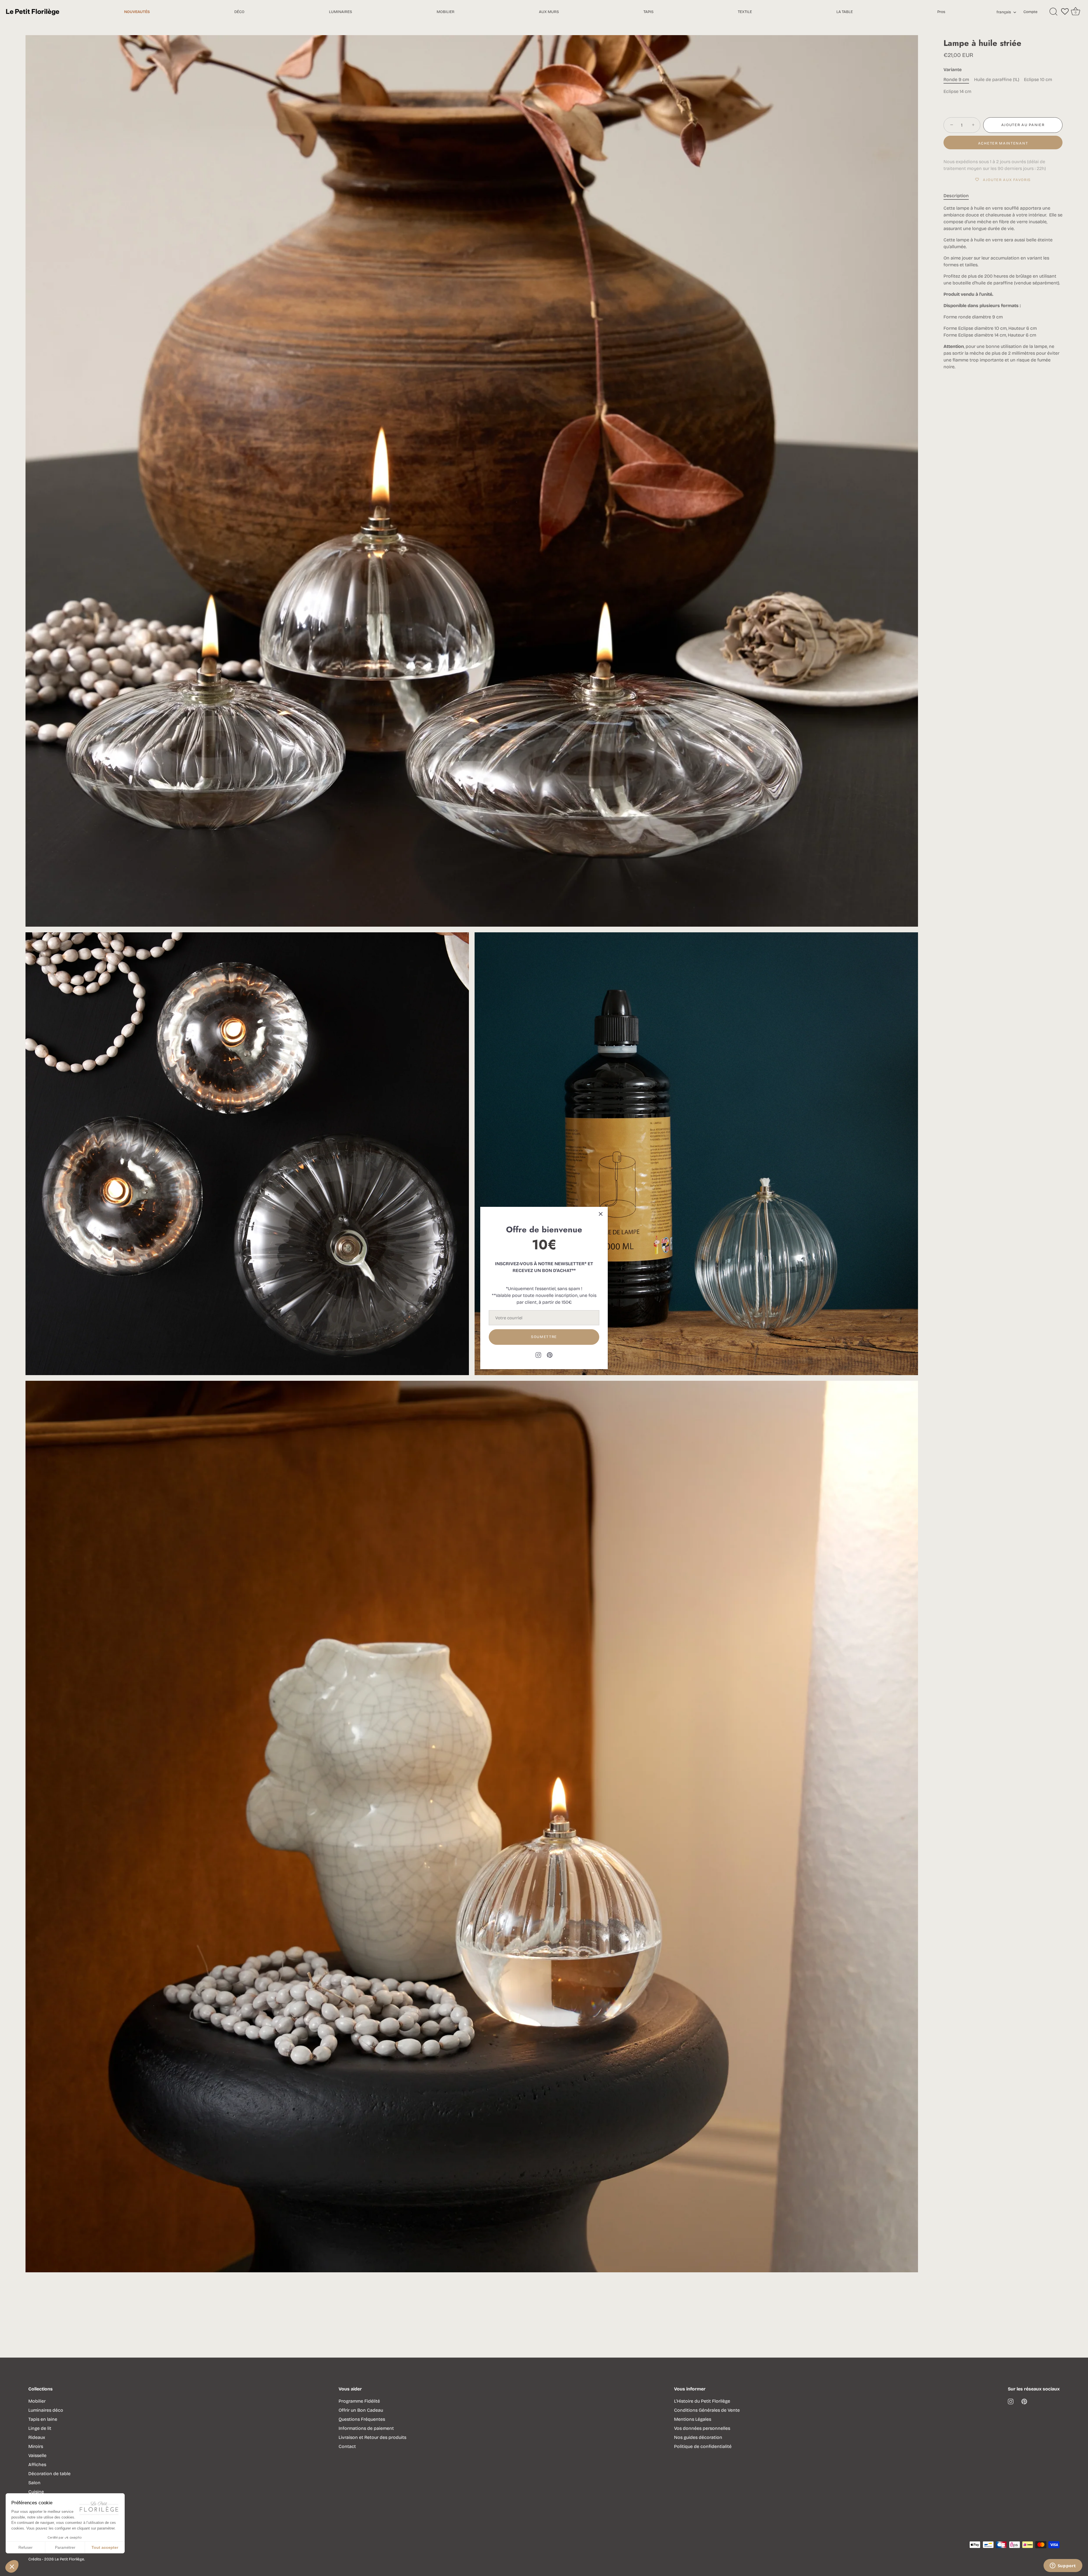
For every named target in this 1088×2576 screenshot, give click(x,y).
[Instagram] (538, 1355)
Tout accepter (105, 2547)
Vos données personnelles (702, 2428)
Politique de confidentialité (703, 2446)
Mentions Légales (693, 2419)
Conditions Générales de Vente (707, 2410)
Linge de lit (40, 2428)
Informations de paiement (366, 2428)
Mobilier (37, 2401)
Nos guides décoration (698, 2437)
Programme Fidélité (359, 2401)
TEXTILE (745, 12)
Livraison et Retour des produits (372, 2437)
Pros (941, 12)
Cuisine (36, 2492)
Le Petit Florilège (69, 2559)
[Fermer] (601, 1214)
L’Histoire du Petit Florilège (702, 2401)
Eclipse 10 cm (1038, 79)
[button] (12, 2566)
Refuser (25, 2547)
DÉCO (239, 12)
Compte (1030, 12)
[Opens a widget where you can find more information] (1063, 2566)
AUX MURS (549, 12)
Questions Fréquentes (362, 2419)
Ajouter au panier (1023, 125)
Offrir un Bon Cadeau (361, 2410)
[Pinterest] (550, 1355)
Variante (953, 70)
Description (956, 196)
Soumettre (544, 1337)
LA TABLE (845, 12)
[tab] (959, 196)
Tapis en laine (43, 2419)
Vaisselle (37, 2455)
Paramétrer (65, 2547)
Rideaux (37, 2437)
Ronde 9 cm (956, 79)
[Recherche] (1053, 12)
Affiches (37, 2465)
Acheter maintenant (1003, 143)
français (1004, 12)
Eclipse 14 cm (957, 91)
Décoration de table (49, 2474)
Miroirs (36, 2446)
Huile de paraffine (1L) (997, 79)
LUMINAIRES (341, 12)
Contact (347, 2446)
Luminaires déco (46, 2410)
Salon (34, 2483)
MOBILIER (446, 12)
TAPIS (649, 12)
